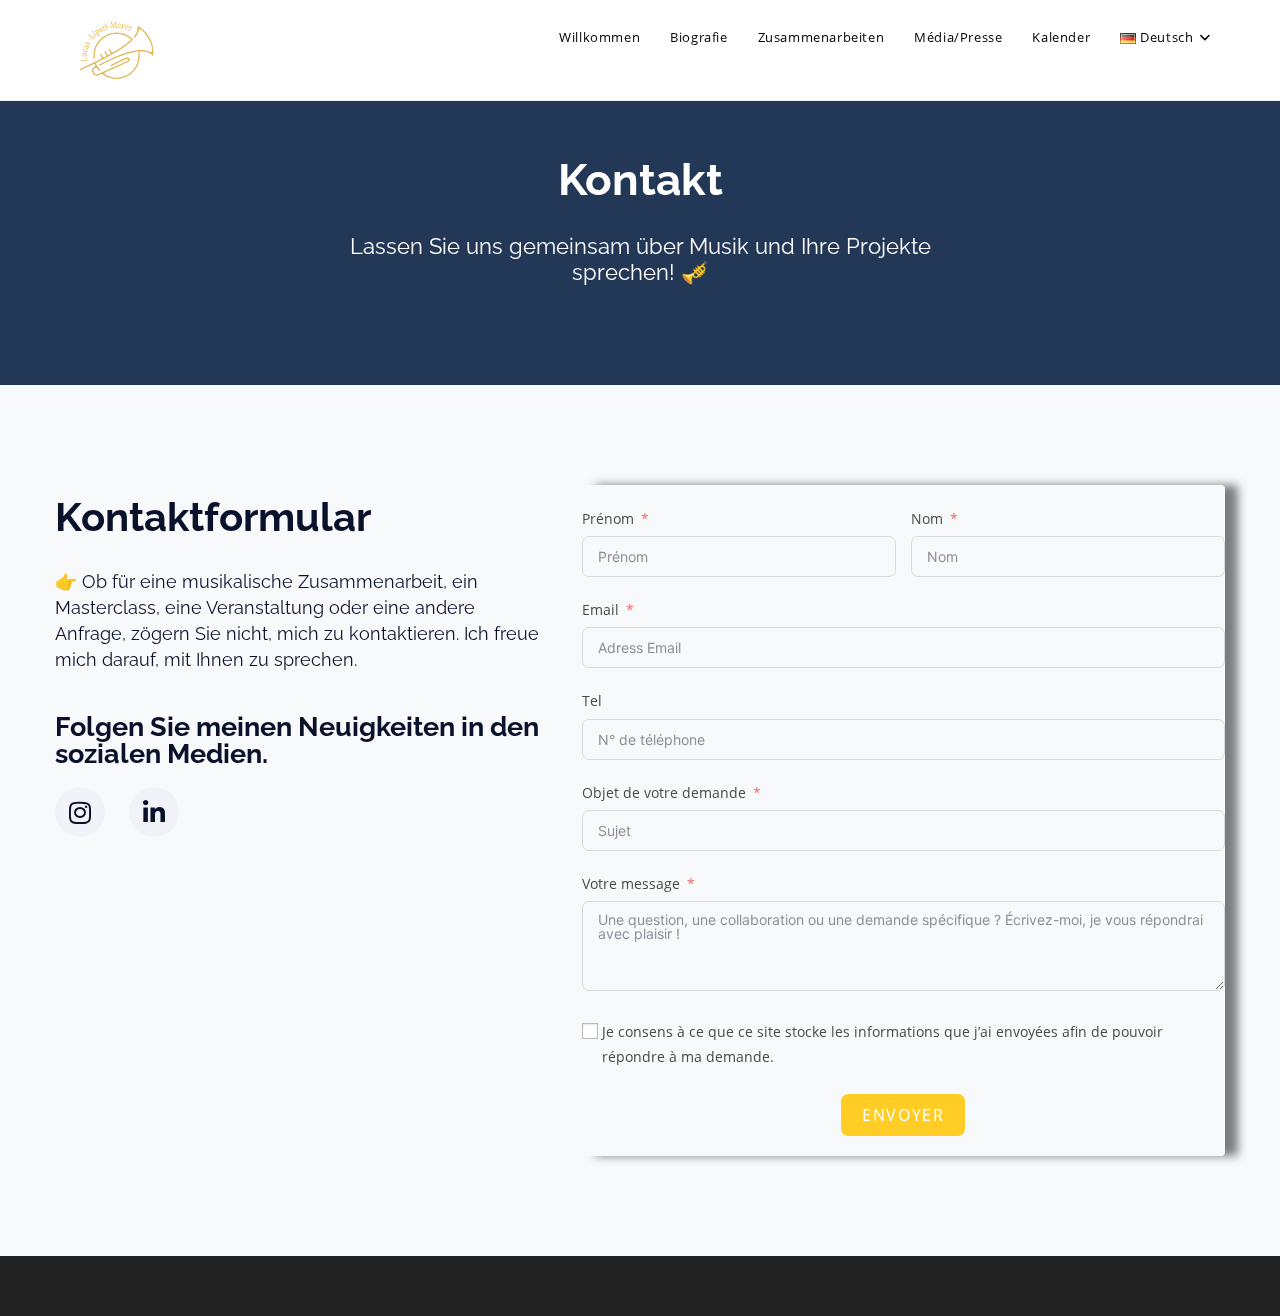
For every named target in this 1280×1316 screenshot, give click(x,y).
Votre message (631, 883)
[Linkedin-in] (154, 812)
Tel (592, 700)
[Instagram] (80, 812)
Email (600, 609)
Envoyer (903, 1115)
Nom (927, 518)
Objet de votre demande (664, 792)
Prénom (608, 518)
